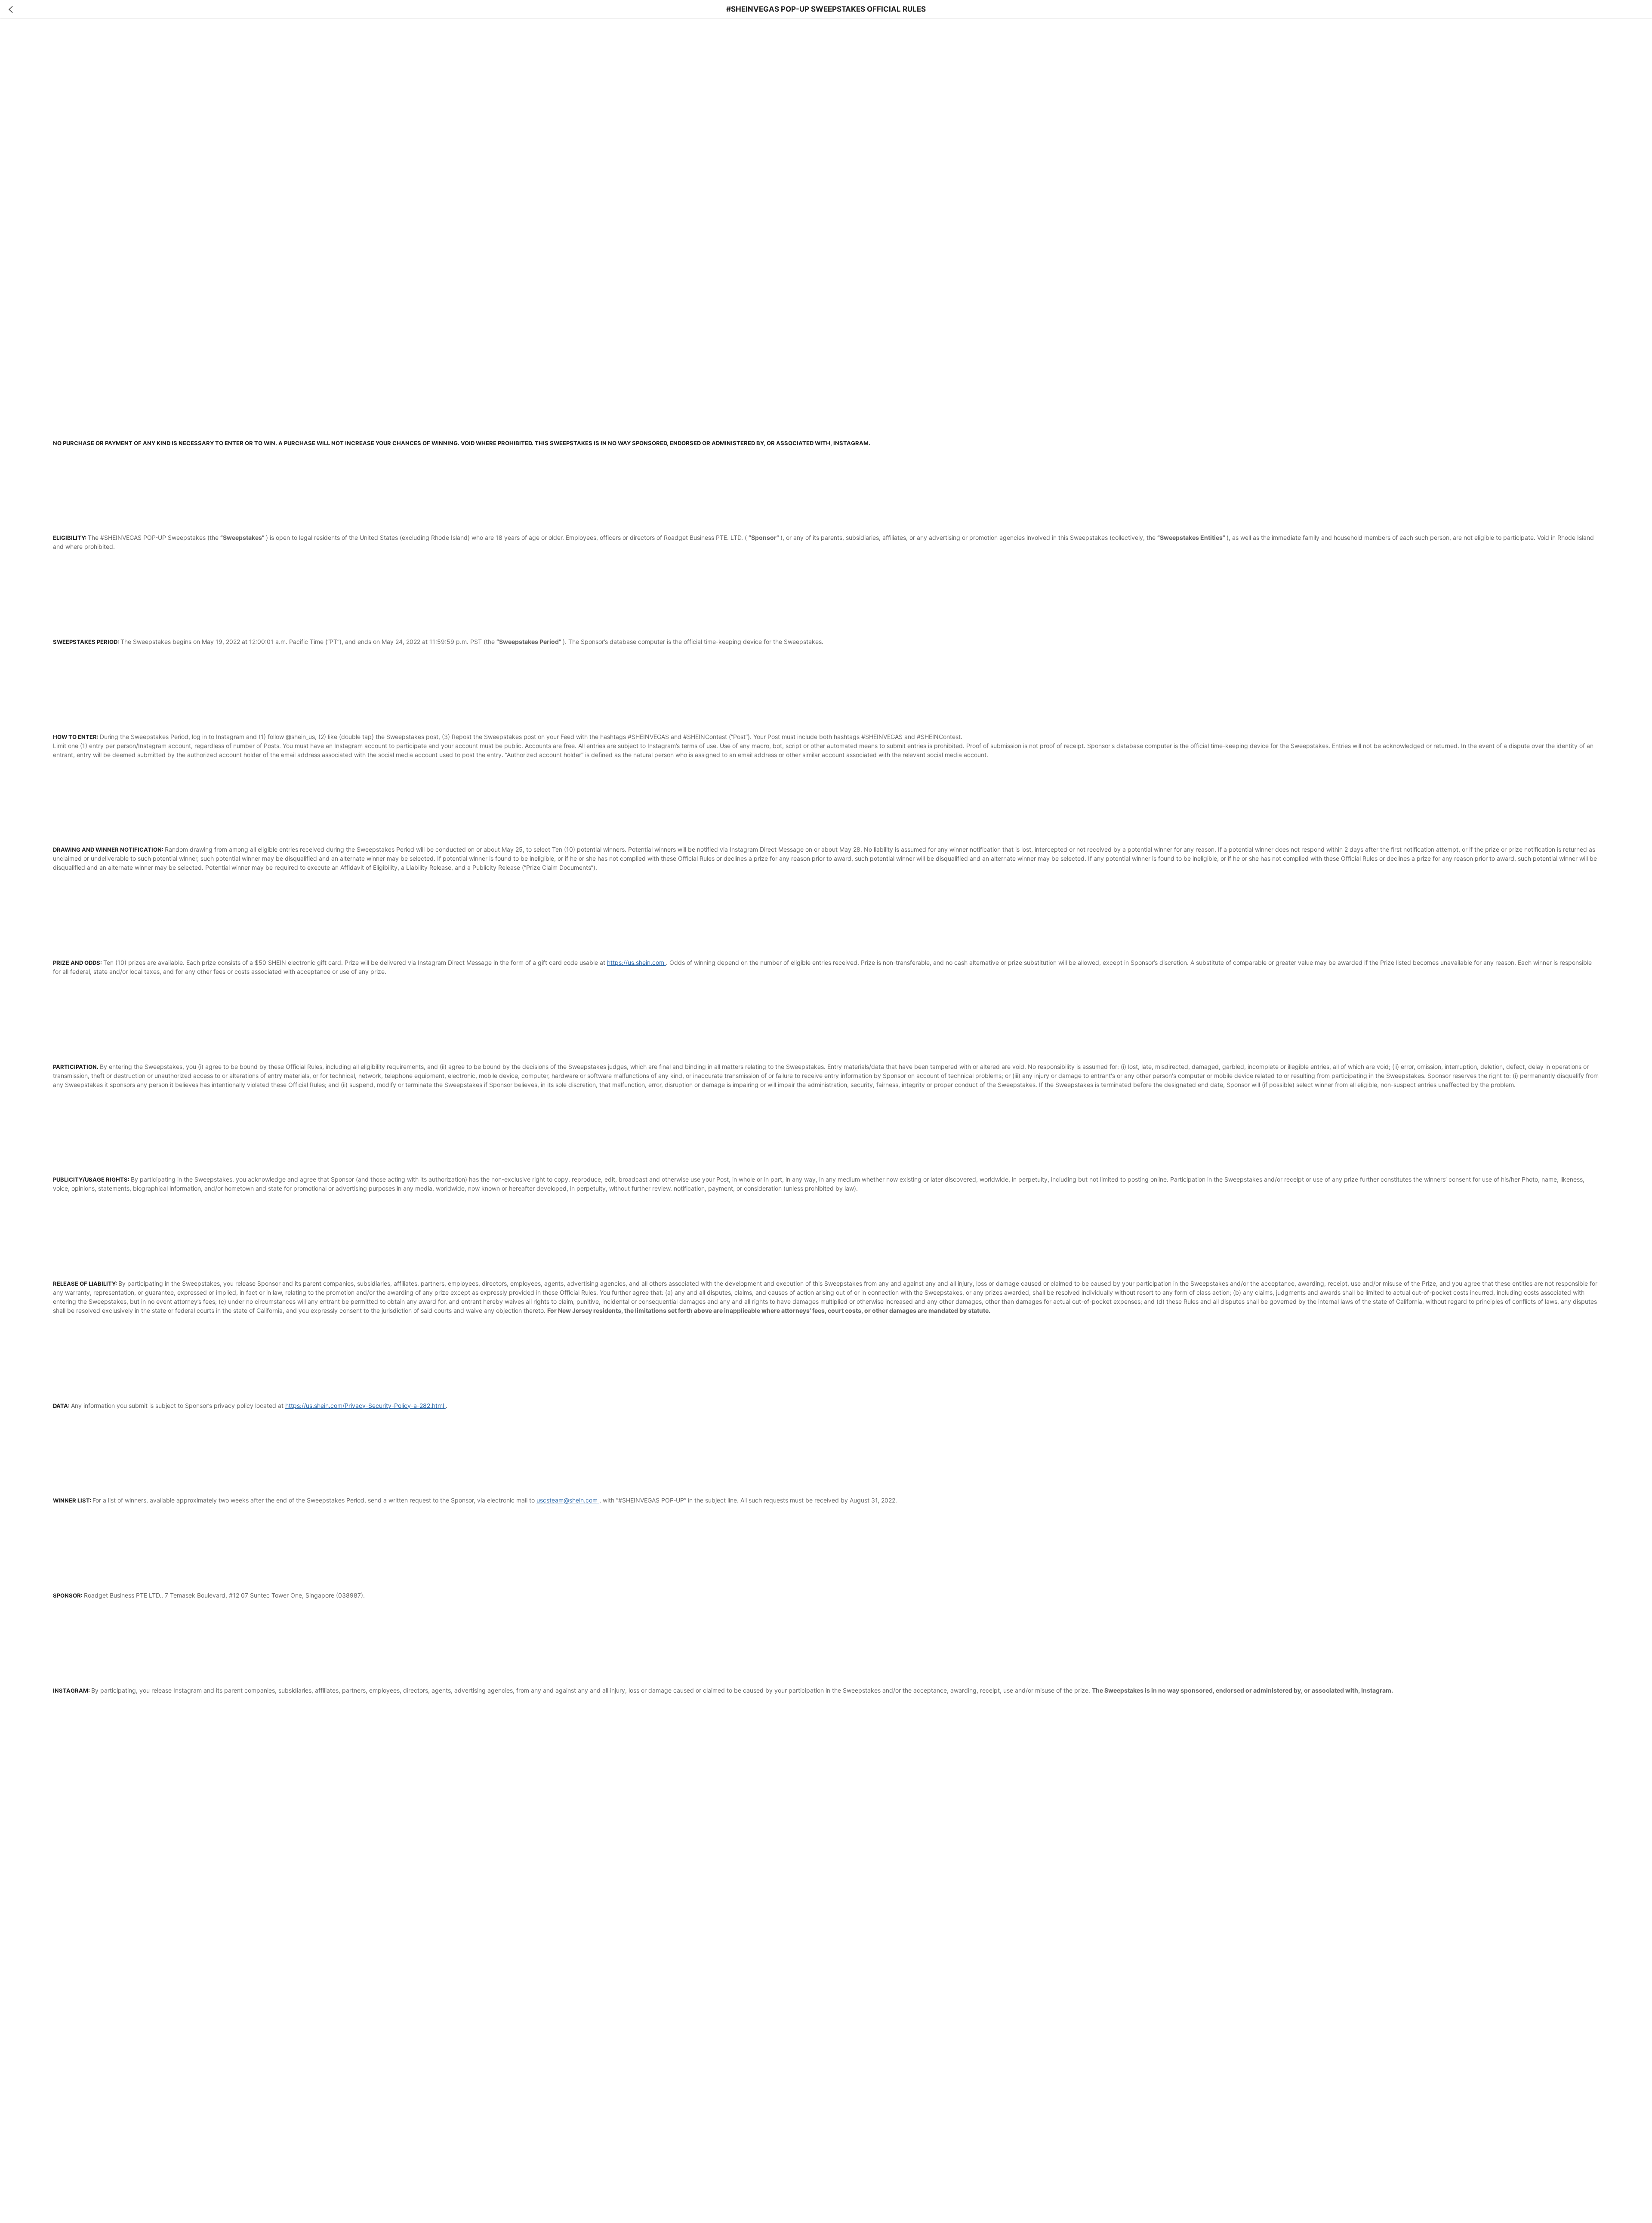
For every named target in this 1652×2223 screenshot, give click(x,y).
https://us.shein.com (636, 962)
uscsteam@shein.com (567, 1500)
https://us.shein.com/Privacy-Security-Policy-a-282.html (365, 1406)
